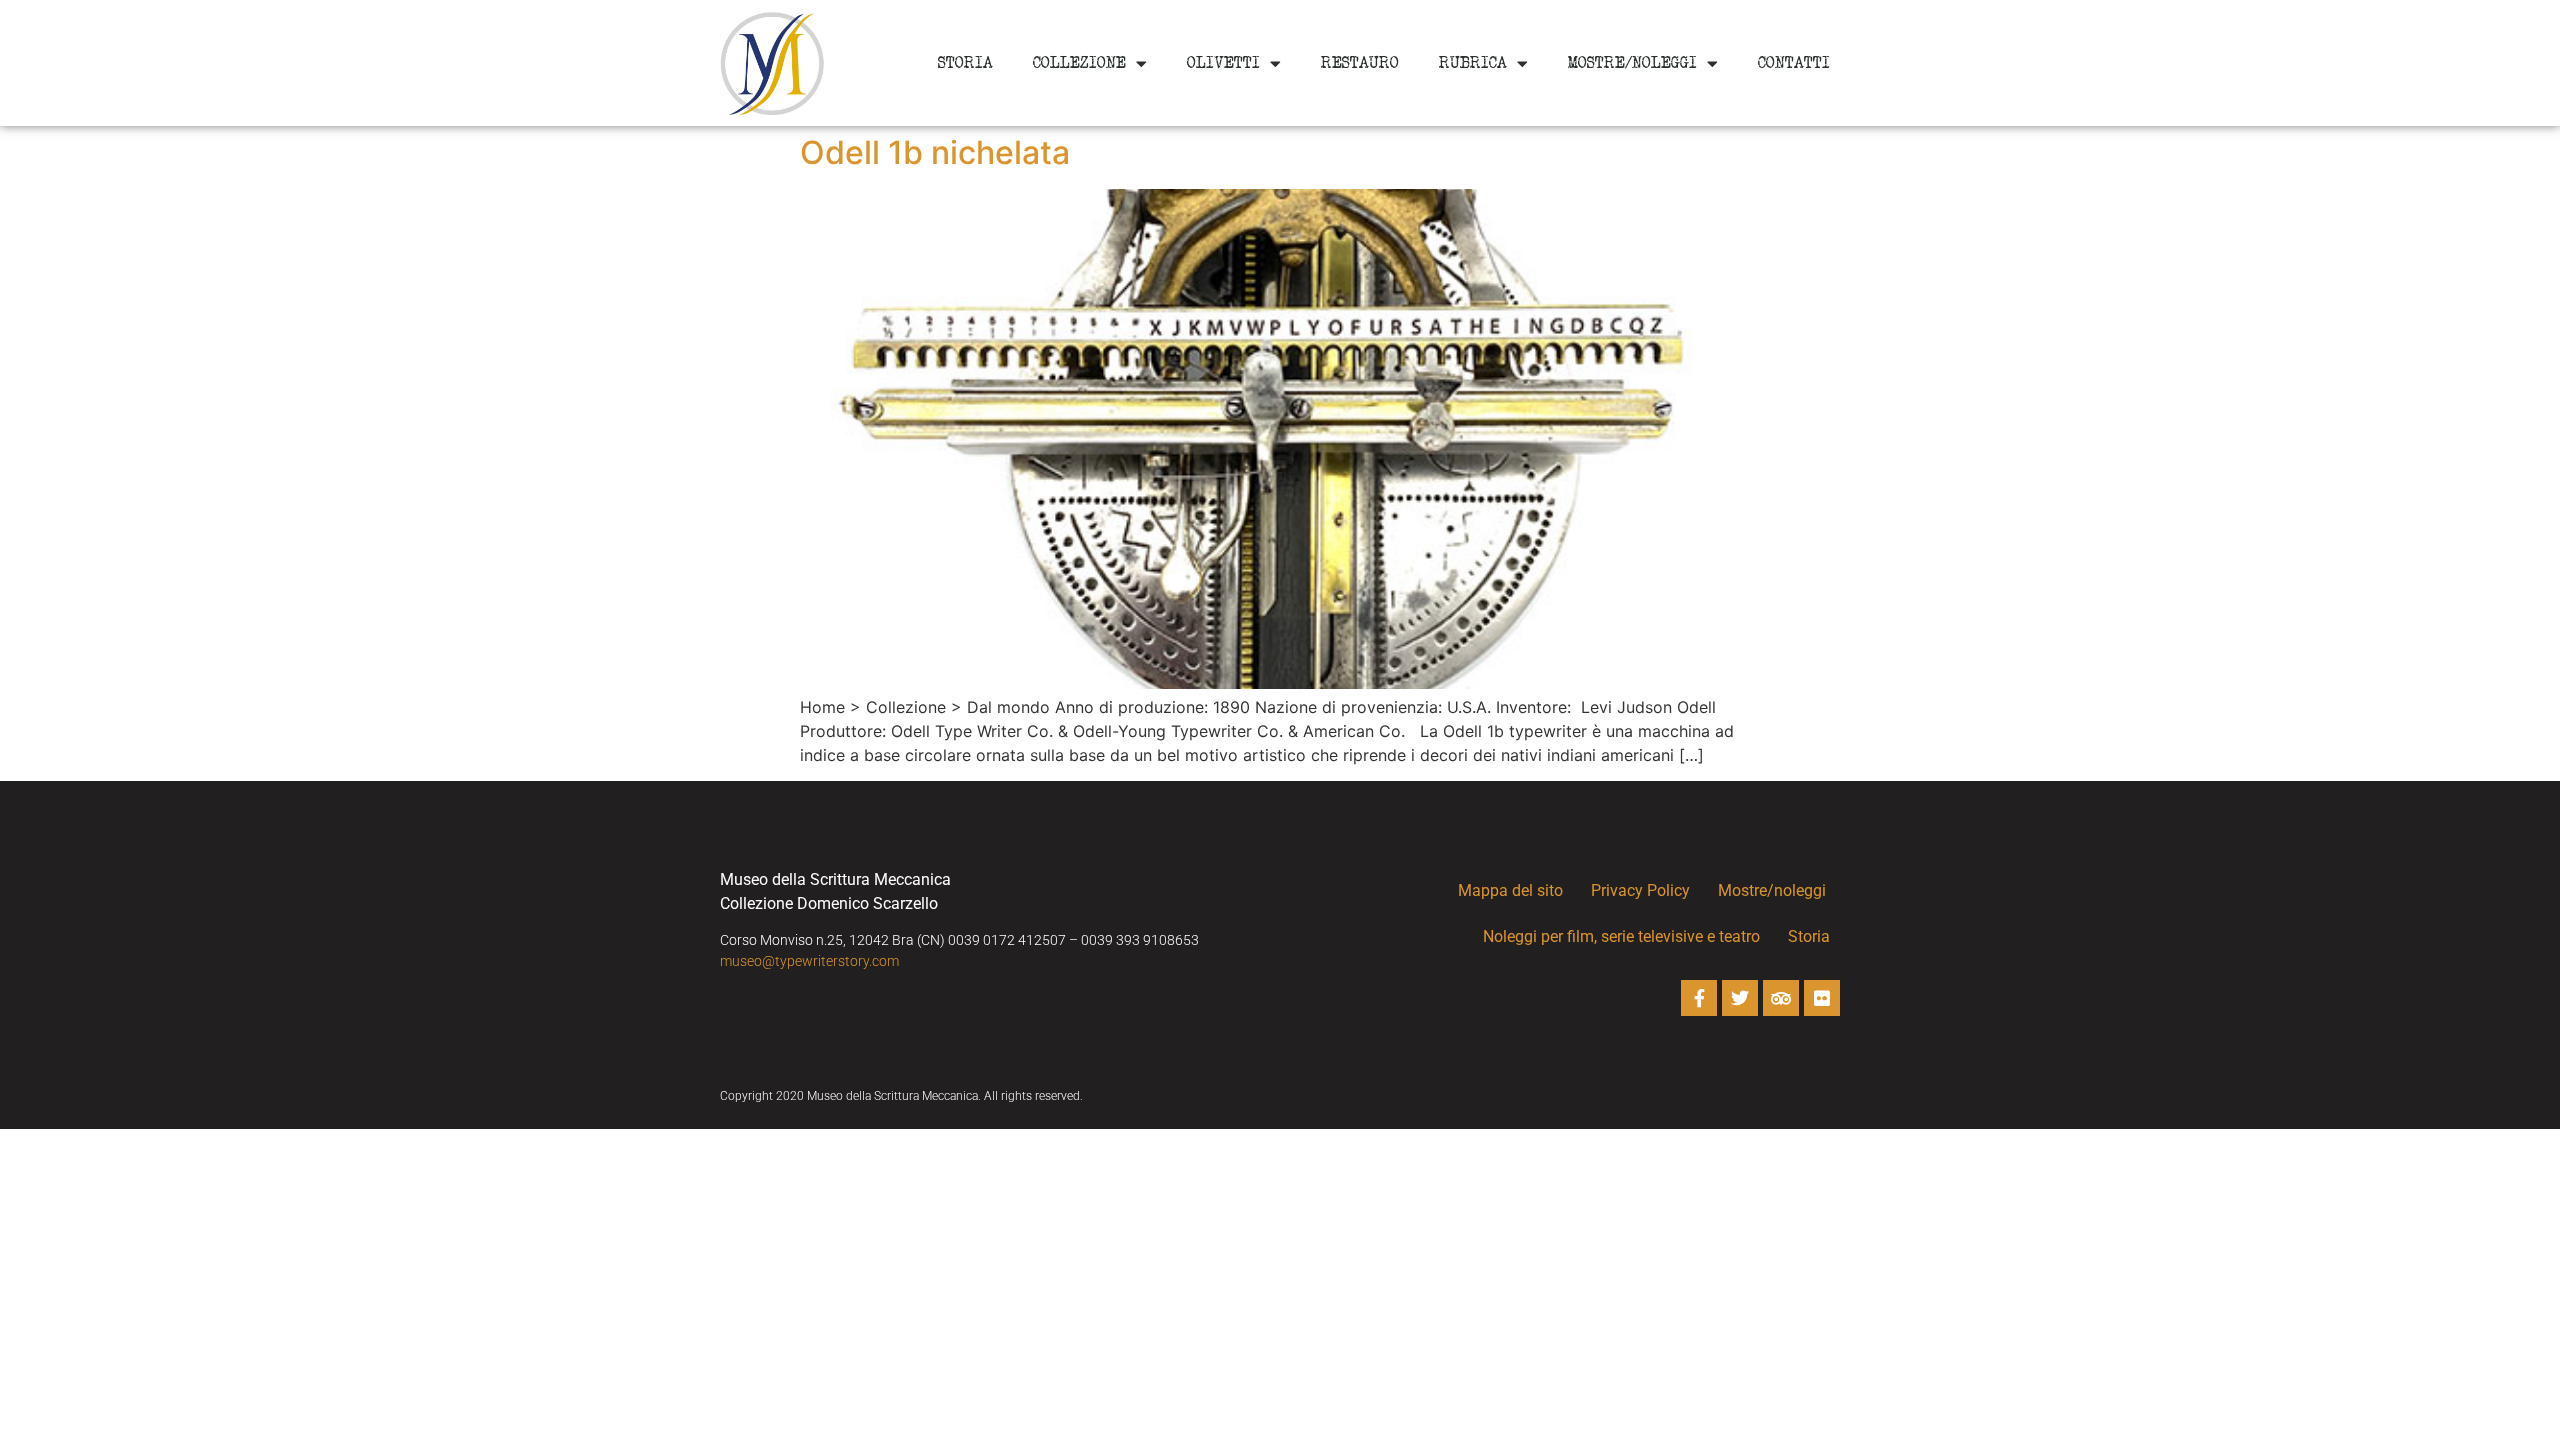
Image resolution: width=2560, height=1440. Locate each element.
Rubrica (1473, 63)
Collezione (1079, 63)
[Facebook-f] (1699, 998)
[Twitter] (1740, 998)
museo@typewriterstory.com (809, 961)
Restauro (1360, 63)
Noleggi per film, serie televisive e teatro (1621, 936)
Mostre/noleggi (1632, 63)
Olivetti (1223, 63)
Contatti (1794, 63)
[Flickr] (1822, 998)
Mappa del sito (1510, 890)
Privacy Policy (1640, 890)
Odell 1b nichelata (935, 152)
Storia (965, 63)
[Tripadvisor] (1781, 998)
